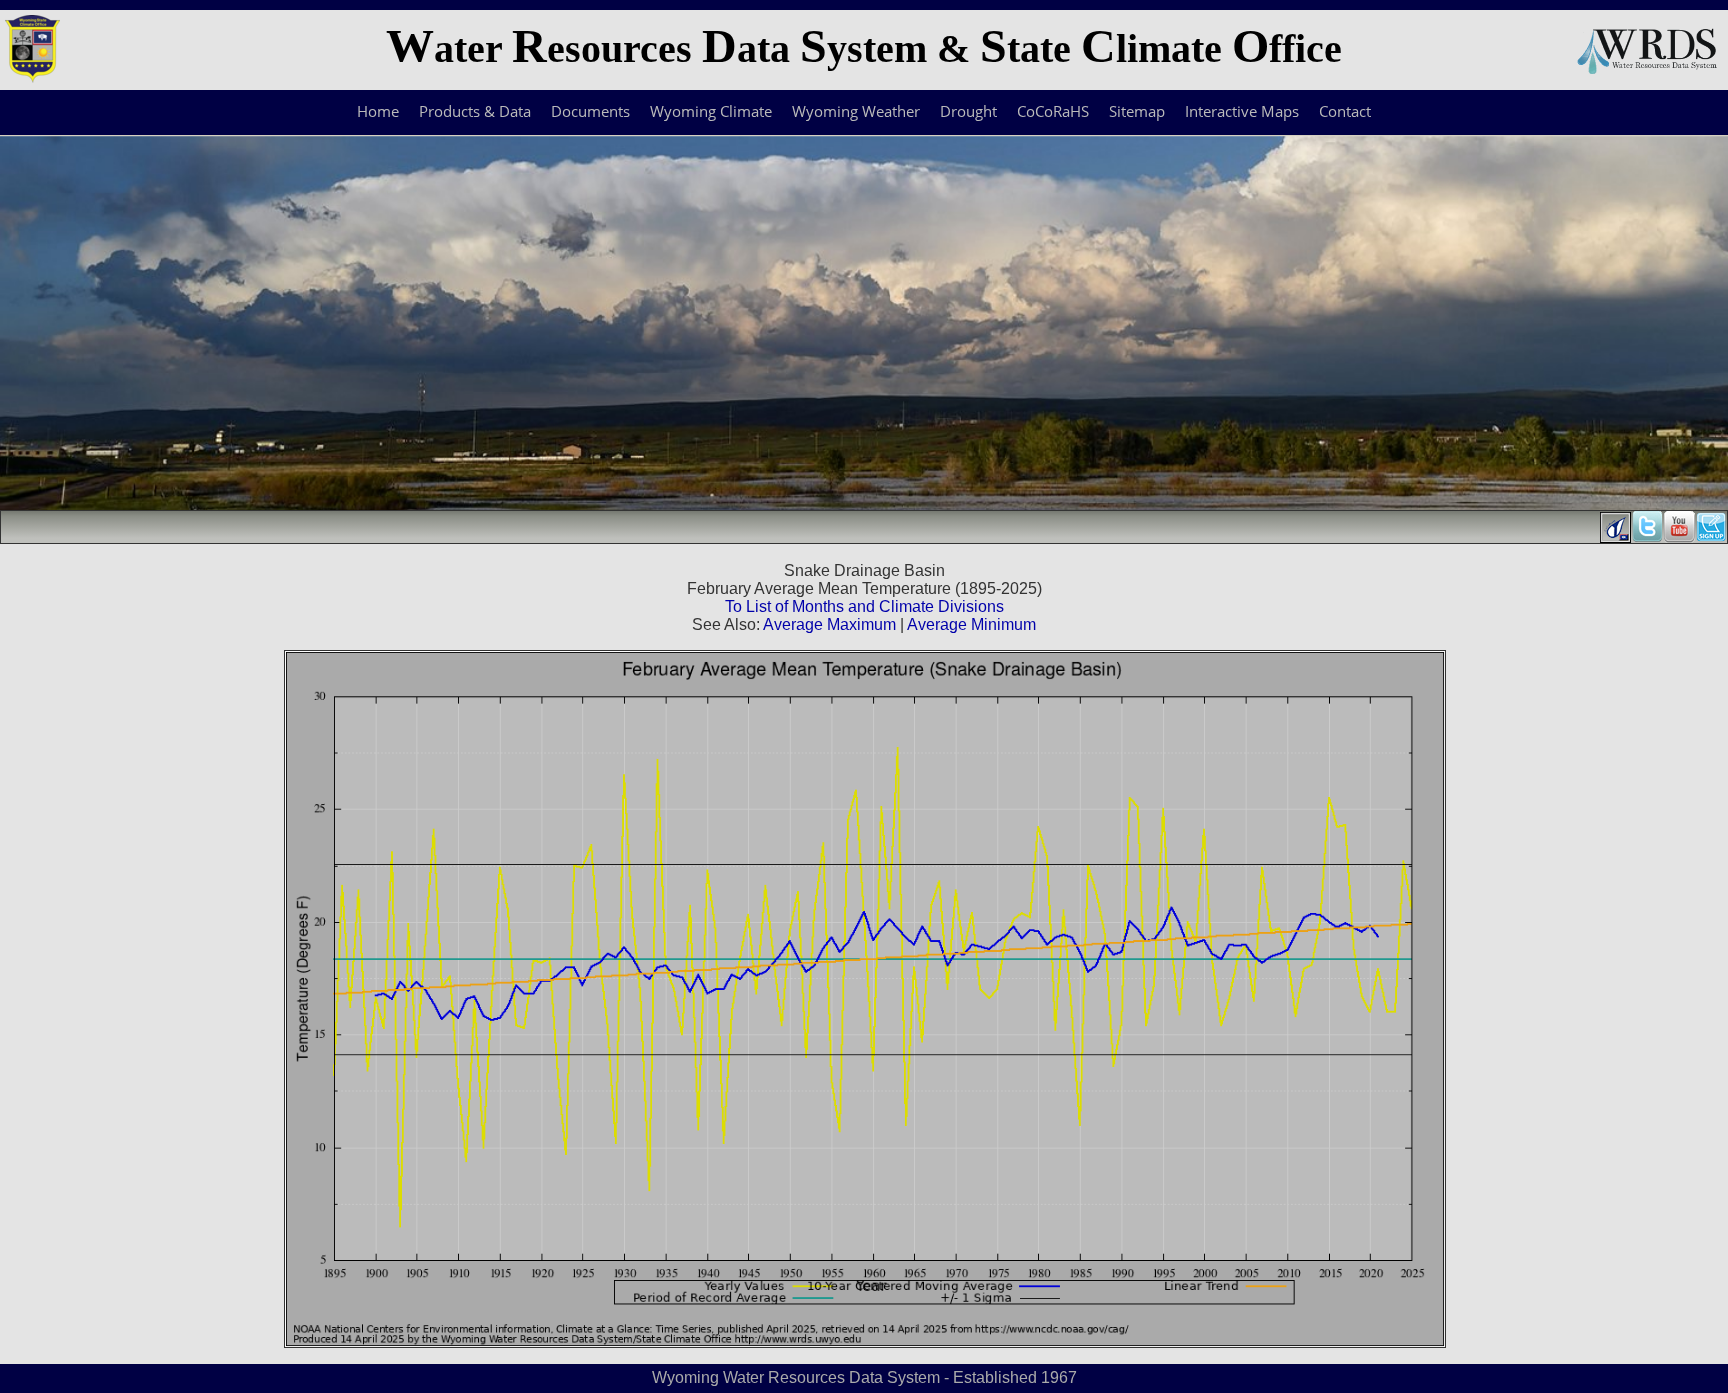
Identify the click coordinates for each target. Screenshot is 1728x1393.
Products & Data (475, 111)
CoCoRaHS (1053, 111)
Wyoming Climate (711, 111)
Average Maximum (829, 624)
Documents (590, 111)
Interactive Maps (1242, 111)
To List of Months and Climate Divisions (864, 606)
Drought (968, 111)
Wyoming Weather (856, 111)
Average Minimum (971, 624)
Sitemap (1137, 111)
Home (378, 111)
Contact (1345, 111)
